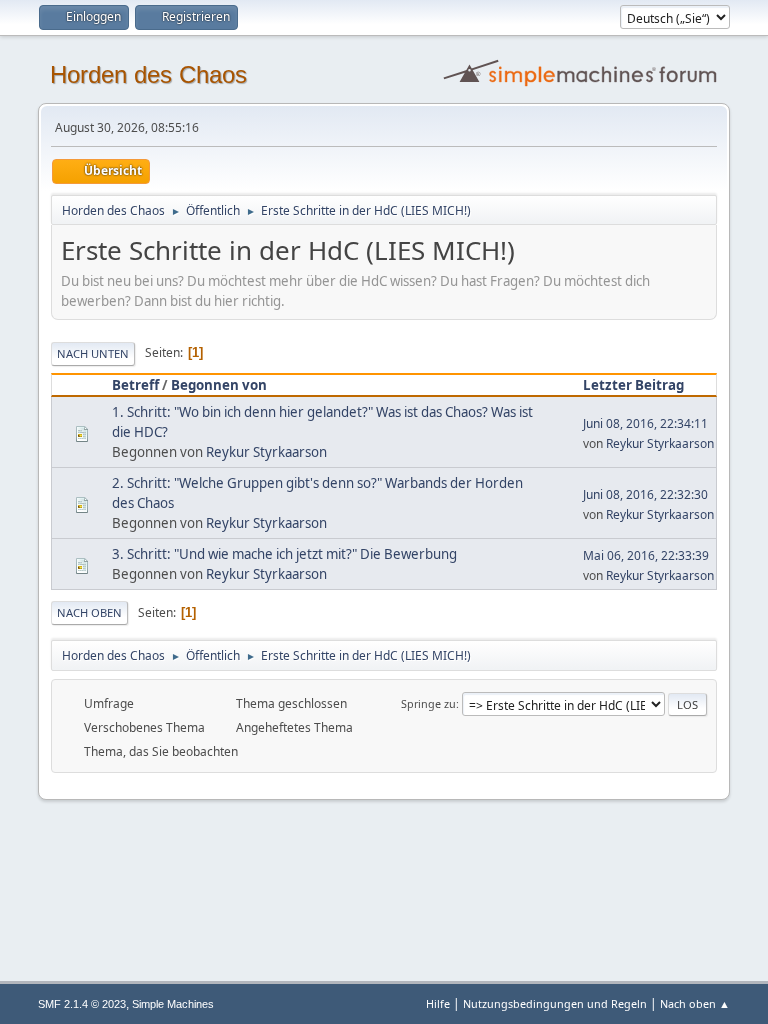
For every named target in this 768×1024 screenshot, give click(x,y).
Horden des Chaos (148, 74)
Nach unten (93, 353)
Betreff (135, 385)
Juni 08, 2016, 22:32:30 (645, 494)
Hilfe (438, 1003)
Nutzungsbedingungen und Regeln (555, 1003)
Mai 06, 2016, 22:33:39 (646, 555)
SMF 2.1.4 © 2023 (82, 1004)
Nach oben (89, 612)
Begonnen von (219, 385)
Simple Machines (173, 1004)
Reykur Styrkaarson (266, 452)
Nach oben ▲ (695, 1003)
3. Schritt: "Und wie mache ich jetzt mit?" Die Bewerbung (284, 554)
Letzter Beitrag (633, 385)
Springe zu (428, 703)
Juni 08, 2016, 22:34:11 (645, 423)
